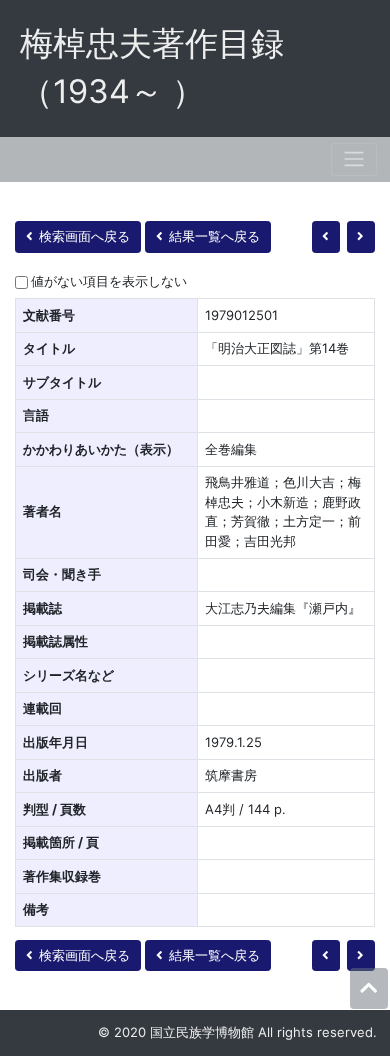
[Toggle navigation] (354, 159)
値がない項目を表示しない (109, 281)
